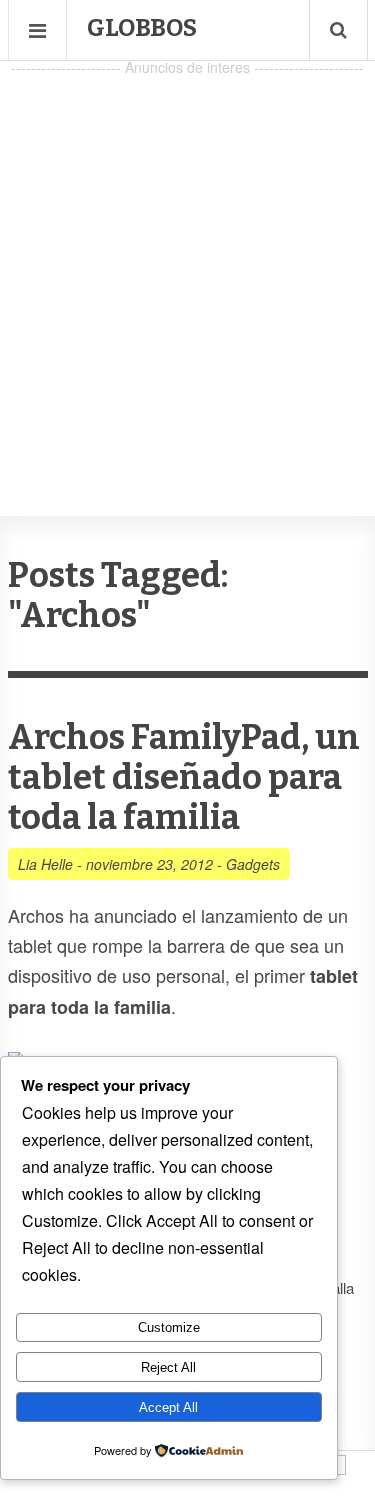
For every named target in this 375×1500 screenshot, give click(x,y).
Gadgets (253, 864)
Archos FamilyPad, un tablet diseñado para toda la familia (184, 777)
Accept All (168, 1407)
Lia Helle (45, 864)
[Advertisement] (187, 268)
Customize (169, 1327)
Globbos (142, 28)
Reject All (168, 1367)
